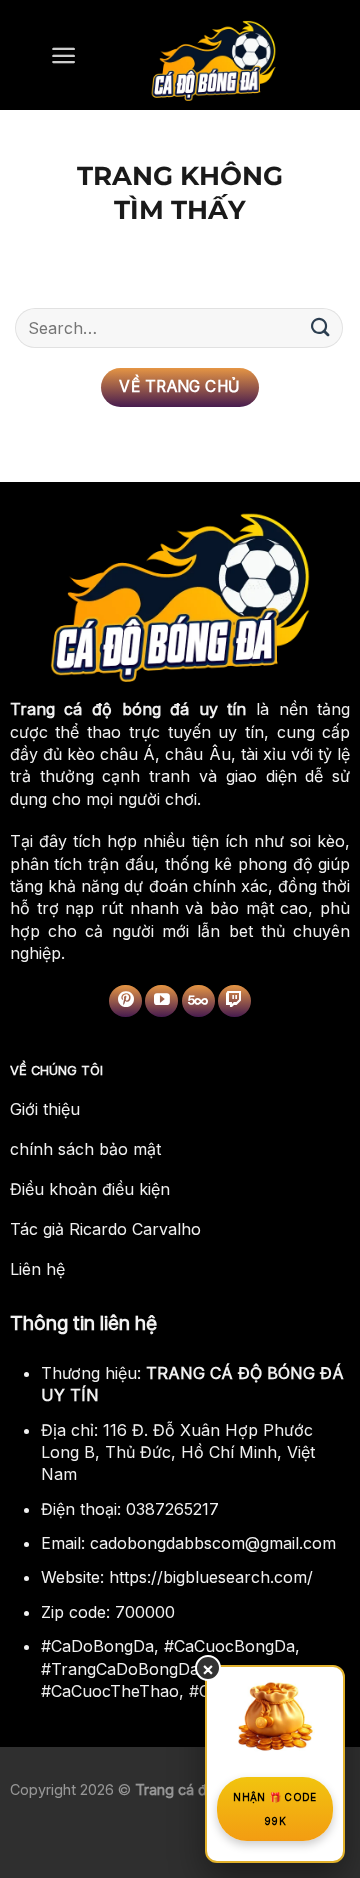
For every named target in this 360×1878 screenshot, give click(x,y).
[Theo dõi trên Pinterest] (125, 1001)
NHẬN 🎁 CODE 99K (274, 1809)
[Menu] (63, 55)
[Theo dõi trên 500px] (198, 1001)
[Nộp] (321, 327)
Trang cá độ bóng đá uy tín (128, 709)
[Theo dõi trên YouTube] (161, 1001)
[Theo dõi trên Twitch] (234, 1001)
